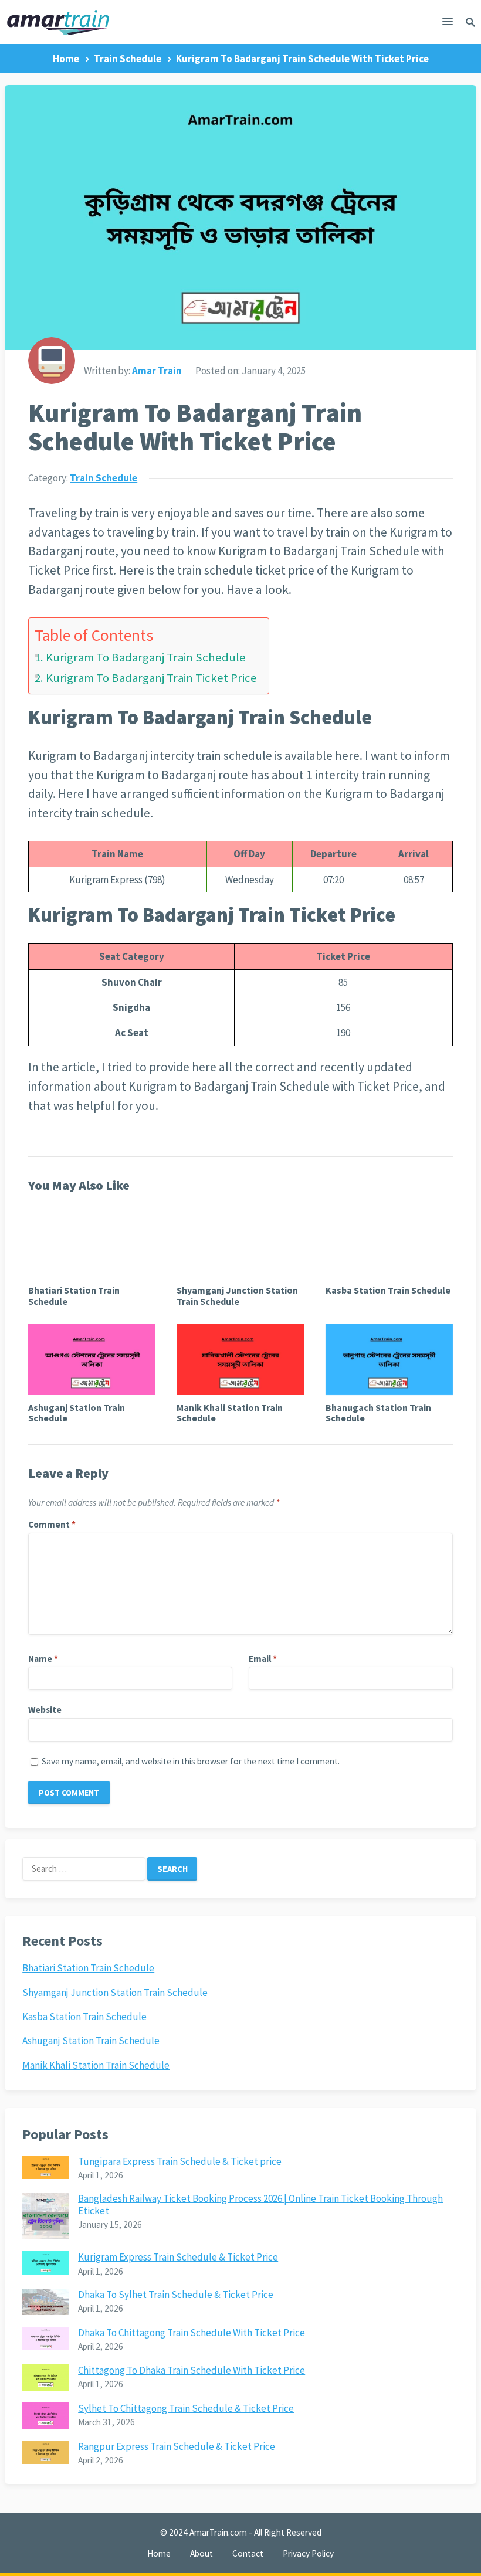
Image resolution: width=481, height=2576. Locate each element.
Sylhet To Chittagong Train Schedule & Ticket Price (186, 2408)
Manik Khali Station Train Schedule (230, 1413)
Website (45, 1710)
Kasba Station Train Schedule (388, 1290)
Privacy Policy (308, 2553)
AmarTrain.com (218, 2532)
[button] (448, 24)
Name (43, 1659)
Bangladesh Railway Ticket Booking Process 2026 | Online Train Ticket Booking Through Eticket (260, 2204)
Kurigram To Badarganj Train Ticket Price (151, 678)
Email (263, 1659)
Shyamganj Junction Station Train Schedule (237, 1295)
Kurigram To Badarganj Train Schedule (146, 657)
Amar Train (157, 371)
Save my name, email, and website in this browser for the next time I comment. (191, 1761)
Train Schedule (128, 59)
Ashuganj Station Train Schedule (77, 1413)
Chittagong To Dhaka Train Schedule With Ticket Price (192, 2370)
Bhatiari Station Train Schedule (74, 1295)
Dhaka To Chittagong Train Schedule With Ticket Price (192, 2333)
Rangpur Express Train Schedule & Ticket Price (177, 2446)
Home (66, 59)
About (201, 2553)
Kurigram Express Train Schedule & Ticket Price (178, 2257)
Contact (248, 2553)
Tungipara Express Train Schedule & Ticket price (180, 2161)
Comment (52, 1524)
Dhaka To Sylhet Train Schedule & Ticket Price (176, 2295)
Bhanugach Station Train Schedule (378, 1413)
